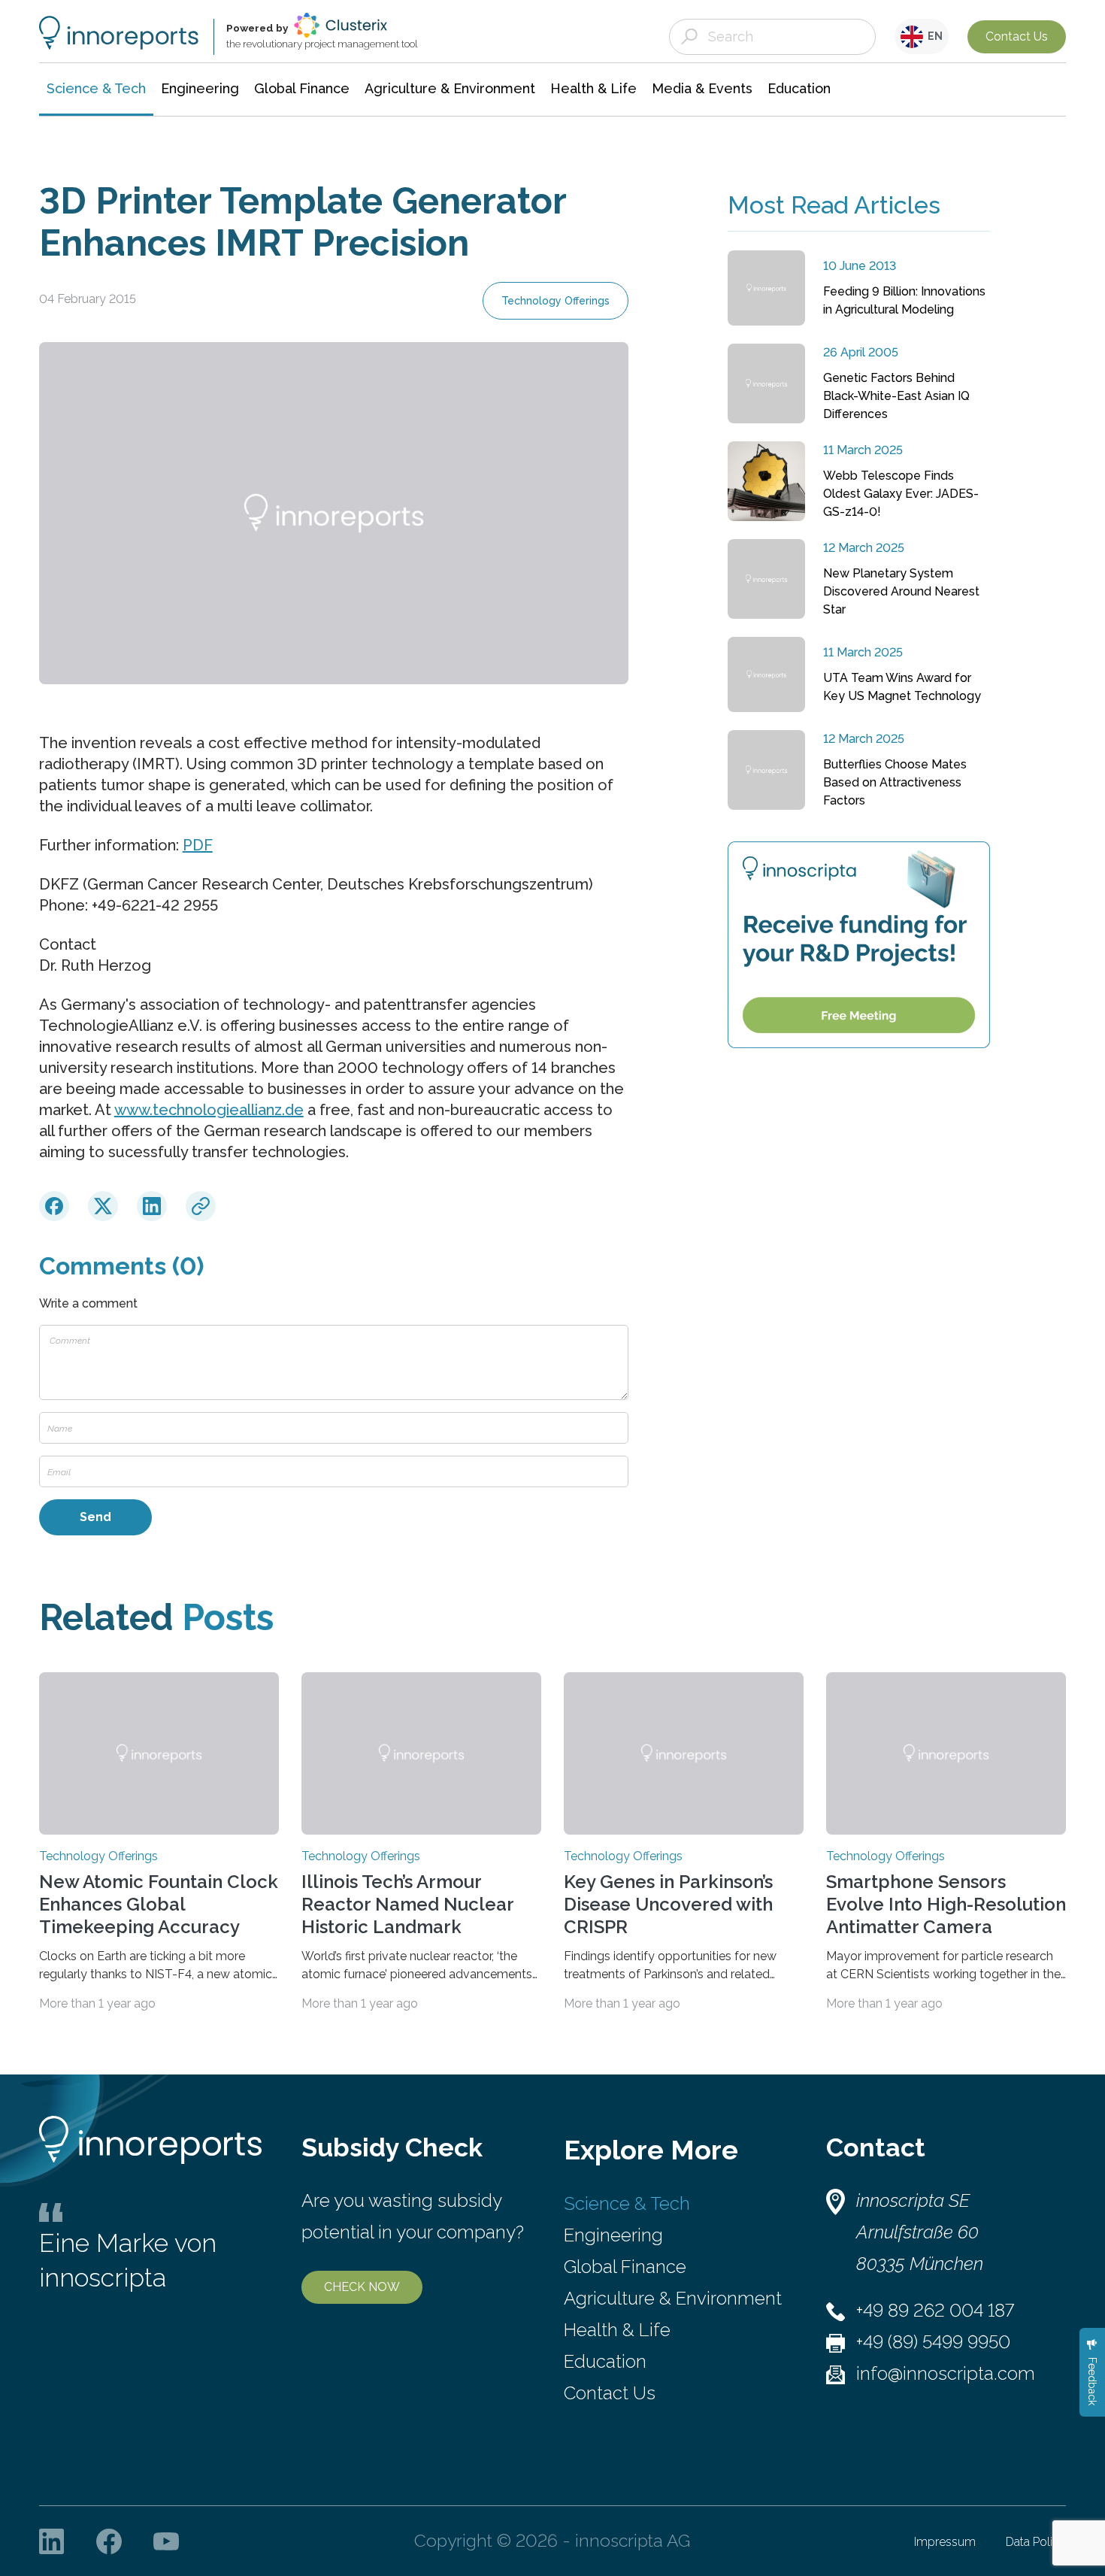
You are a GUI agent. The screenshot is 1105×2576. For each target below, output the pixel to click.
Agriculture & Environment (673, 2298)
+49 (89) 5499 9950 (933, 2342)
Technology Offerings (556, 301)
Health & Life (617, 2330)
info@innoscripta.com (946, 2373)
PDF (198, 845)
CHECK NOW (362, 2287)
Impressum (945, 2542)
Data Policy (1036, 2542)
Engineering (613, 2235)
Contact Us (1017, 36)
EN (933, 36)
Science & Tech (627, 2203)
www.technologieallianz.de (209, 1110)
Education (605, 2361)
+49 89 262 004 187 (935, 2310)
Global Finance (625, 2267)
